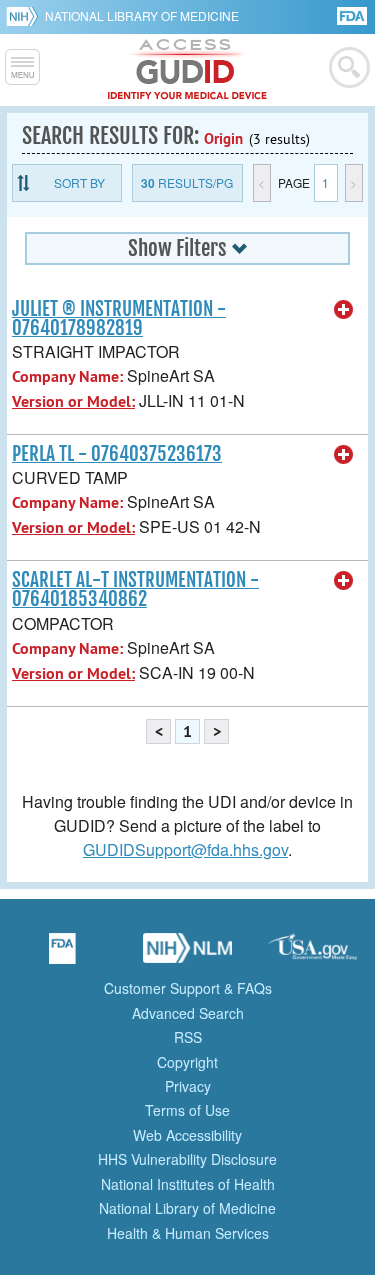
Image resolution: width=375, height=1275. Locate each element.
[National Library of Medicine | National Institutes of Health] (188, 955)
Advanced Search (188, 1013)
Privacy (188, 1086)
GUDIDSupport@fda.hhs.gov (185, 849)
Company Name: (67, 376)
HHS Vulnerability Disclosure (187, 1159)
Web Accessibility (187, 1135)
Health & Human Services (188, 1233)
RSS (188, 1037)
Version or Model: (73, 401)
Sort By (79, 182)
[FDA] (353, 14)
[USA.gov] (313, 955)
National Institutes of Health (188, 1184)
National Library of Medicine (142, 15)
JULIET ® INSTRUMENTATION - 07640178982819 (119, 318)
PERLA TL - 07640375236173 (117, 454)
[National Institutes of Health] (25, 16)
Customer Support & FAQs (188, 988)
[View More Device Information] (344, 310)
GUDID (187, 70)
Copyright (187, 1062)
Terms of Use (187, 1110)
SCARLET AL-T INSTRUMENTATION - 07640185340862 (135, 589)
